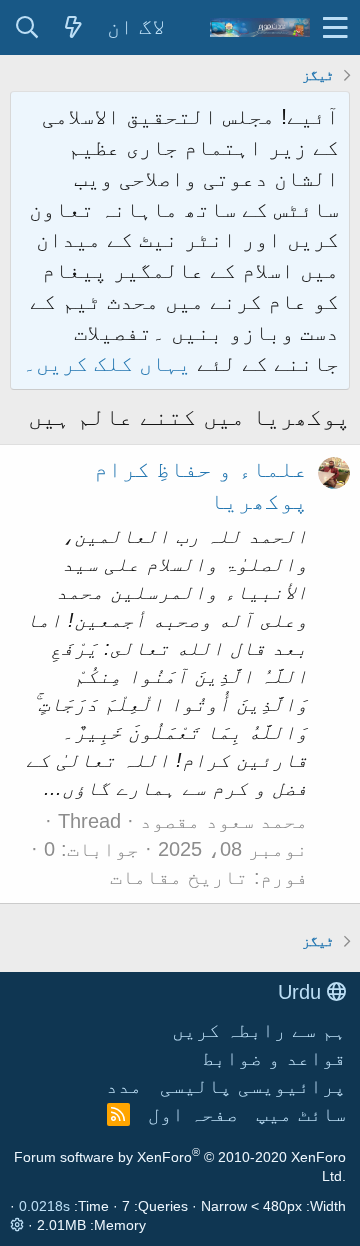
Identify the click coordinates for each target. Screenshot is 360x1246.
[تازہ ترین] (73, 28)
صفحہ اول (193, 1114)
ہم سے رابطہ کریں (259, 1030)
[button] (335, 27)
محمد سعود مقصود (224, 821)
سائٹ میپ (301, 1114)
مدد (124, 1086)
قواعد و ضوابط (274, 1058)
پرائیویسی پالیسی (253, 1086)
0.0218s (44, 1206)
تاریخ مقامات (179, 877)
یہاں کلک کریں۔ (110, 363)
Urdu (302, 992)
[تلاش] (27, 28)
